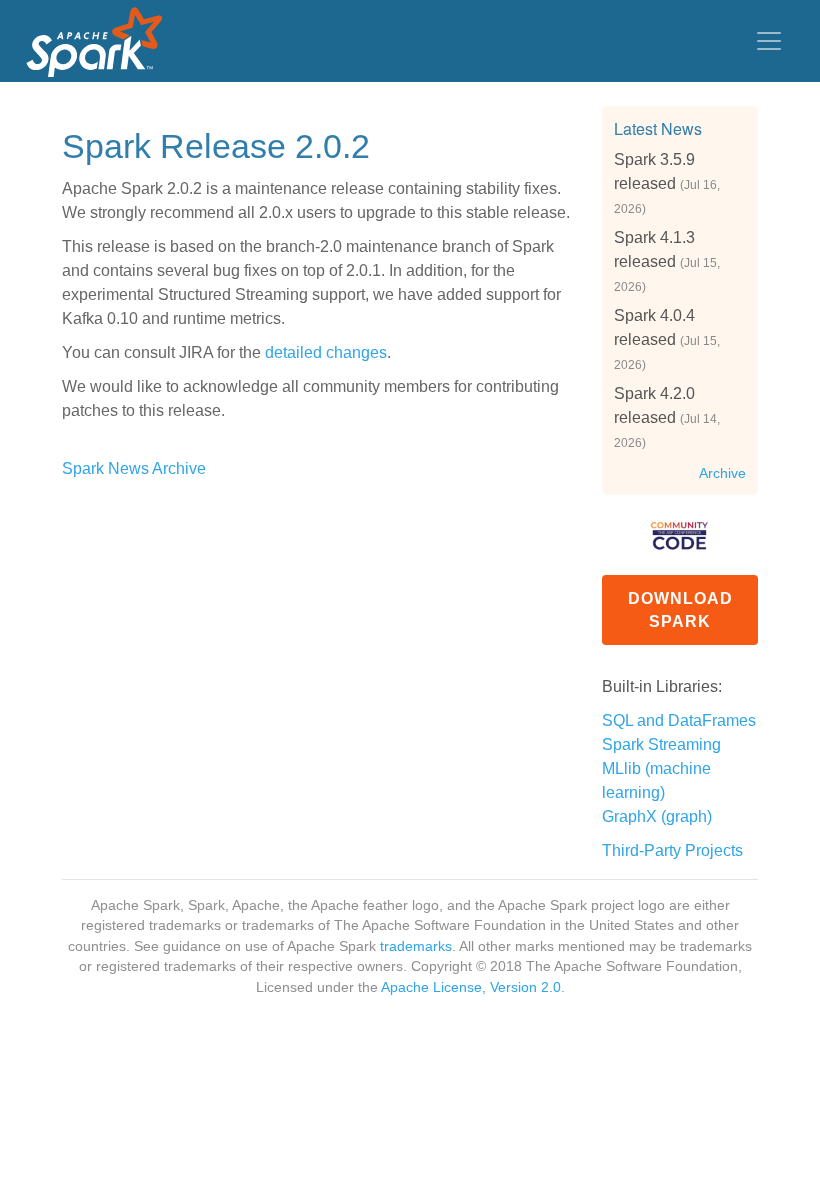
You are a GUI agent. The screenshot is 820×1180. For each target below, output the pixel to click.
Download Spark (680, 610)
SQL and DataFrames (679, 720)
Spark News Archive (134, 468)
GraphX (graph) (657, 816)
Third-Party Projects (672, 850)
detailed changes (326, 352)
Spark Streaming (661, 744)
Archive (722, 473)
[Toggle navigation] (769, 41)
